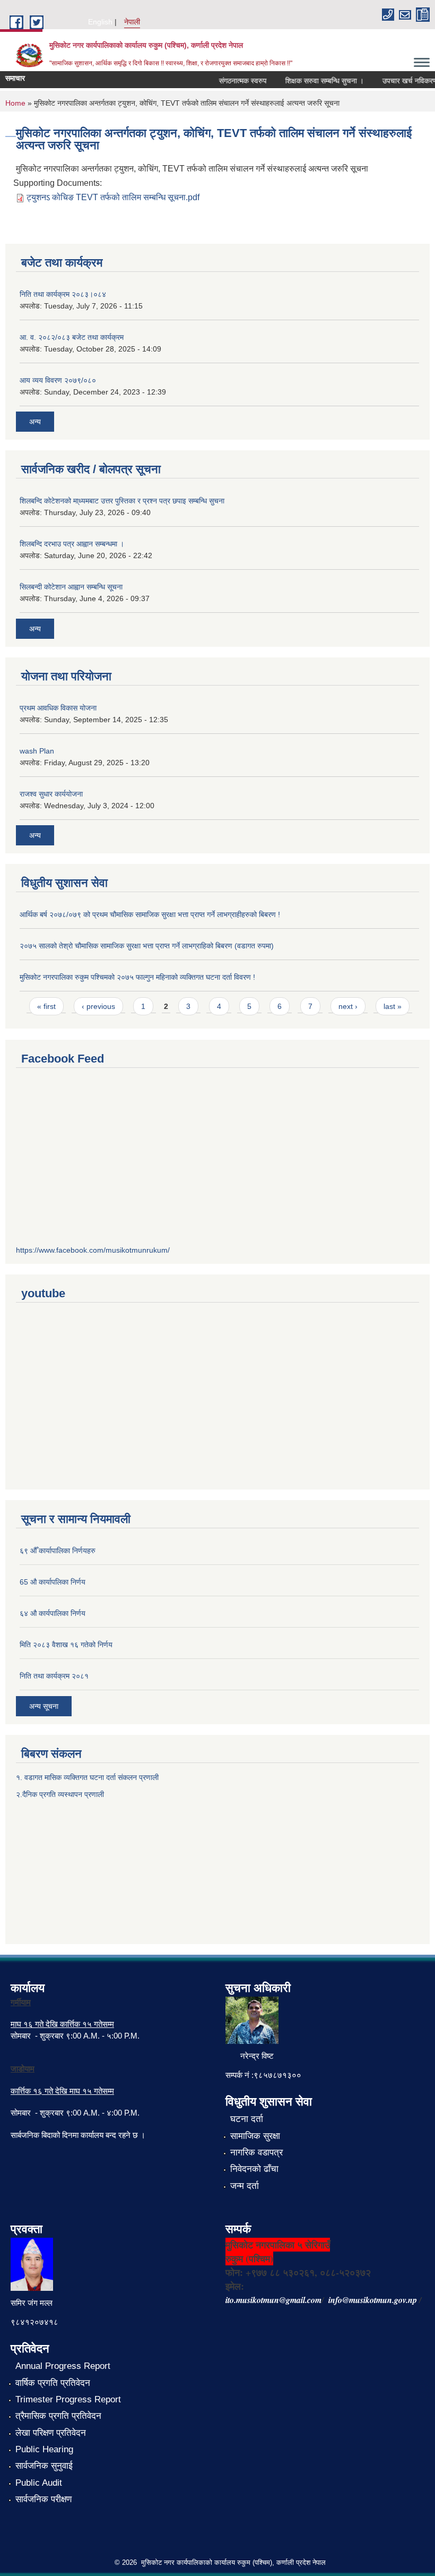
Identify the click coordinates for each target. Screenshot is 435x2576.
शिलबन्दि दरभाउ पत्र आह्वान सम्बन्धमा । (72, 544)
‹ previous (98, 1006)
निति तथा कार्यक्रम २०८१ (54, 1676)
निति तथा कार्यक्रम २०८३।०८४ (63, 294)
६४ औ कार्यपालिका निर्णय (53, 1613)
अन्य (35, 422)
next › (348, 1006)
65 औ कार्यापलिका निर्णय (53, 1582)
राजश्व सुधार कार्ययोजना (51, 794)
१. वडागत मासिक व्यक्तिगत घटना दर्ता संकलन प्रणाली (88, 1777)
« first (46, 1006)
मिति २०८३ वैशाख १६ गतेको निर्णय (66, 1645)
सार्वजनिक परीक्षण (43, 2499)
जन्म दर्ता (245, 2186)
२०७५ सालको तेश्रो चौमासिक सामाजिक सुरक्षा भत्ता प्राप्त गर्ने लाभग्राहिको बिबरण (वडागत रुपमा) (147, 946)
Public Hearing (44, 2449)
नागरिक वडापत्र (256, 2153)
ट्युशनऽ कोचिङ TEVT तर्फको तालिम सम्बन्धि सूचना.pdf (113, 197)
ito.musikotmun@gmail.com (273, 2300)
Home (15, 103)
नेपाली (132, 22)
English (100, 22)
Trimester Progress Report (68, 2399)
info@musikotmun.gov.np (373, 2300)
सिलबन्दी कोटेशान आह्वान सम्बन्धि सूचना (71, 587)
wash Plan (37, 751)
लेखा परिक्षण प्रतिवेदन (51, 2433)
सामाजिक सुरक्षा (255, 2136)
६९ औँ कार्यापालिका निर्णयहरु (58, 1551)
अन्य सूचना (44, 1706)
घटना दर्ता (247, 2119)
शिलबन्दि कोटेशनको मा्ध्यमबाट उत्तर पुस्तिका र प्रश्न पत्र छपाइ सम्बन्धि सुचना (122, 501)
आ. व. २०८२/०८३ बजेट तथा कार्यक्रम (72, 337)
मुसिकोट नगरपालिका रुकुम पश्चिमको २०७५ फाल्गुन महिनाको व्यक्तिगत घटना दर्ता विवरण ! (137, 977)
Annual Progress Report (63, 2366)
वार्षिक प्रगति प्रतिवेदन (53, 2383)
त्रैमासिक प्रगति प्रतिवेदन (58, 2416)
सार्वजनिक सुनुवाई (44, 2466)
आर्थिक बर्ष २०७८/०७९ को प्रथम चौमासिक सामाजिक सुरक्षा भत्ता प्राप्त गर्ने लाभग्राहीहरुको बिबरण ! (150, 914)
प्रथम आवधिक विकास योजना (58, 708)
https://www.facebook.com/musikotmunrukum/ (93, 1250)
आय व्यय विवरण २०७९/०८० (58, 380)
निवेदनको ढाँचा (254, 2169)
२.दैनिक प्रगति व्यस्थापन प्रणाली (60, 1794)
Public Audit (39, 2483)
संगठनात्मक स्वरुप (230, 81)
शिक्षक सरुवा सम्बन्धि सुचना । (312, 81)
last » (393, 1006)
